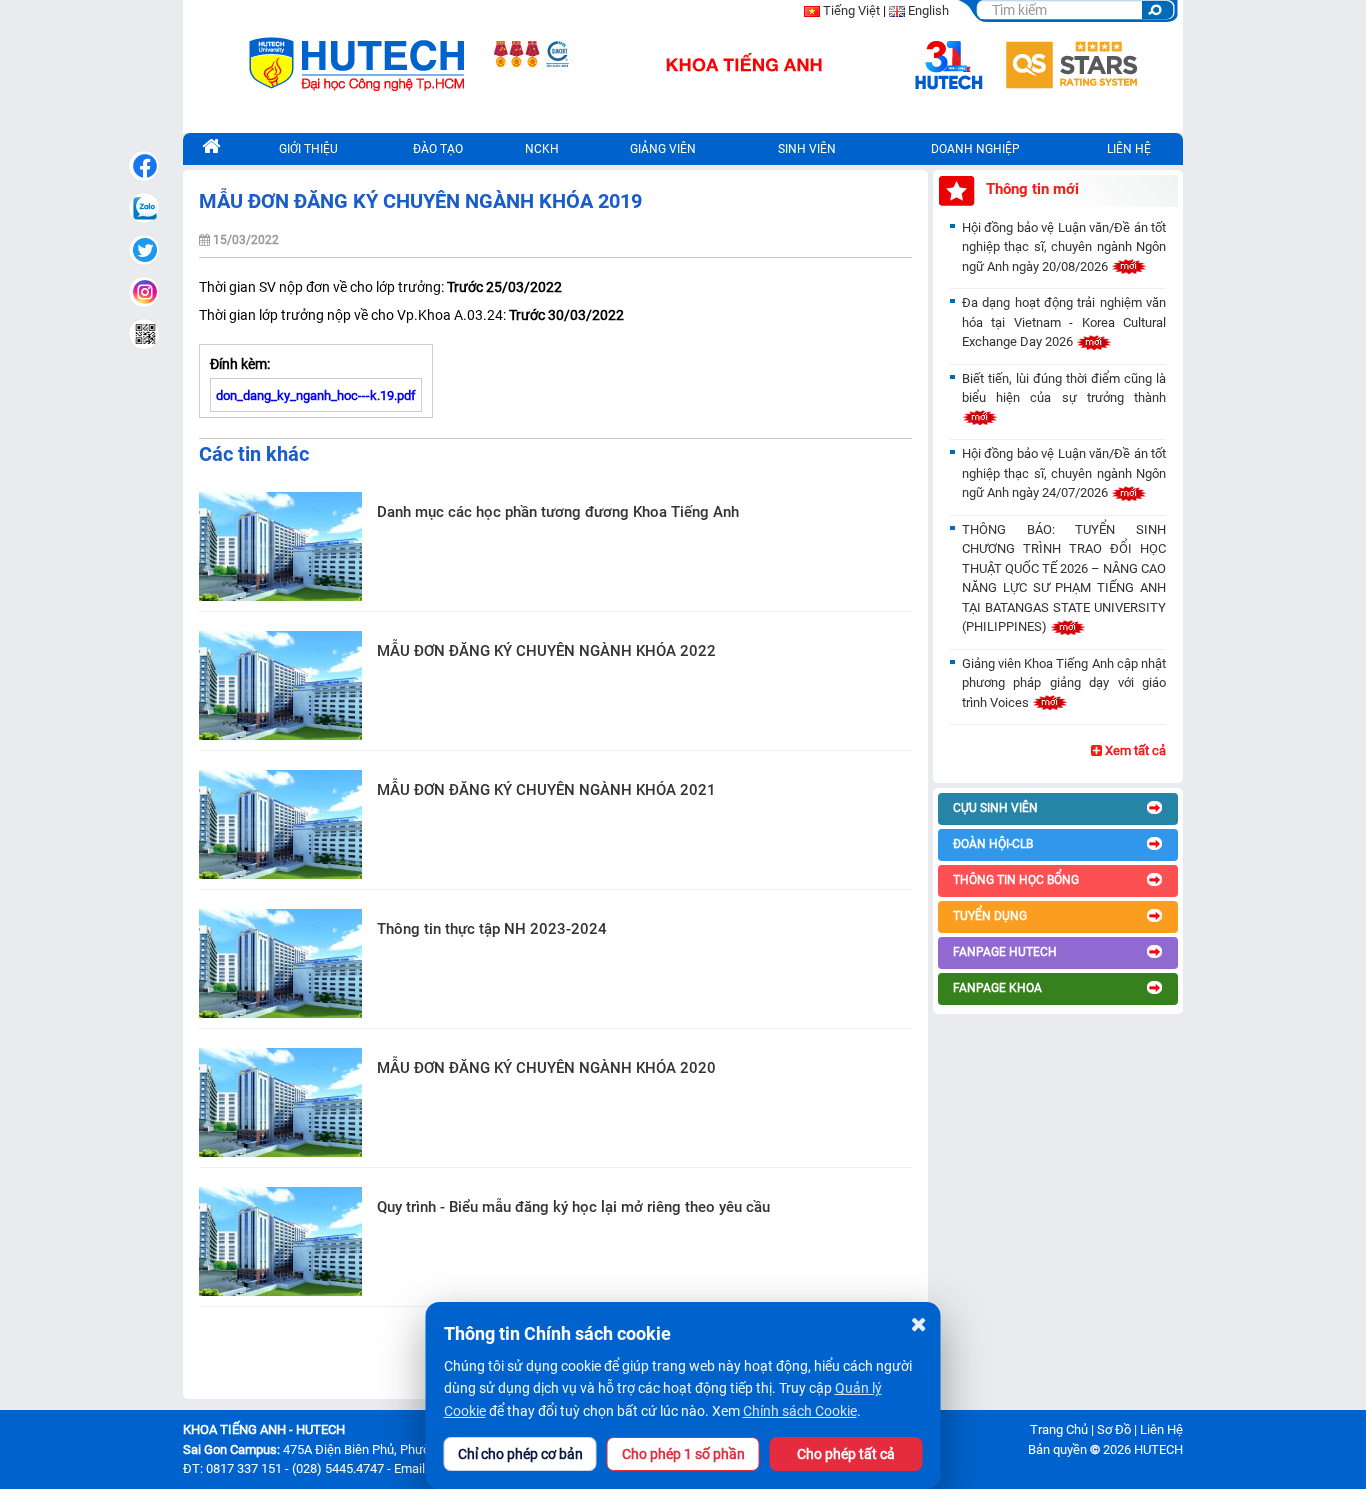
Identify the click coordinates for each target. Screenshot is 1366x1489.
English (928, 10)
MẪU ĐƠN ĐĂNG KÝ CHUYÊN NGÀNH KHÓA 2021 (546, 790)
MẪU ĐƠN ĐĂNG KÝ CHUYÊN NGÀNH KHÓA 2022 (546, 651)
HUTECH (1158, 1449)
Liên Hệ (1161, 1429)
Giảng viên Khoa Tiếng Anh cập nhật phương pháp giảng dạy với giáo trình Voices (1064, 683)
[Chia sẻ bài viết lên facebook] (144, 166)
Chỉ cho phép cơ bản (520, 1454)
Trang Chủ (1059, 1429)
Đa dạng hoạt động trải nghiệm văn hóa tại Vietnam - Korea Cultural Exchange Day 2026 (1064, 322)
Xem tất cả (1134, 750)
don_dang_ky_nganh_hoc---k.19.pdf (316, 395)
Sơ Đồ (1114, 1429)
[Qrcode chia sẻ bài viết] (144, 334)
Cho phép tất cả (846, 1454)
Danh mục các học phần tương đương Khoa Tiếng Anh (558, 512)
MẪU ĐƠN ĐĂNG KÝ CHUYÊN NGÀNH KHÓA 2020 (546, 1068)
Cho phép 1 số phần (683, 1454)
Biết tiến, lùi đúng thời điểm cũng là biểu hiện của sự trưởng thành (1064, 388)
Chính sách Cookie (800, 1411)
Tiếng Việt (851, 10)
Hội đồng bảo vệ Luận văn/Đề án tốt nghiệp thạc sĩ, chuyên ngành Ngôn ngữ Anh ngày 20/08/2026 (1064, 247)
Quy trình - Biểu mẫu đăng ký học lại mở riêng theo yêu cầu (573, 1207)
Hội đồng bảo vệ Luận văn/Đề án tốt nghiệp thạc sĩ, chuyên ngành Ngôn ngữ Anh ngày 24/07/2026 (1064, 473)
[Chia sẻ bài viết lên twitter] (144, 250)
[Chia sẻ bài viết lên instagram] (144, 292)
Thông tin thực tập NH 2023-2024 (492, 929)
